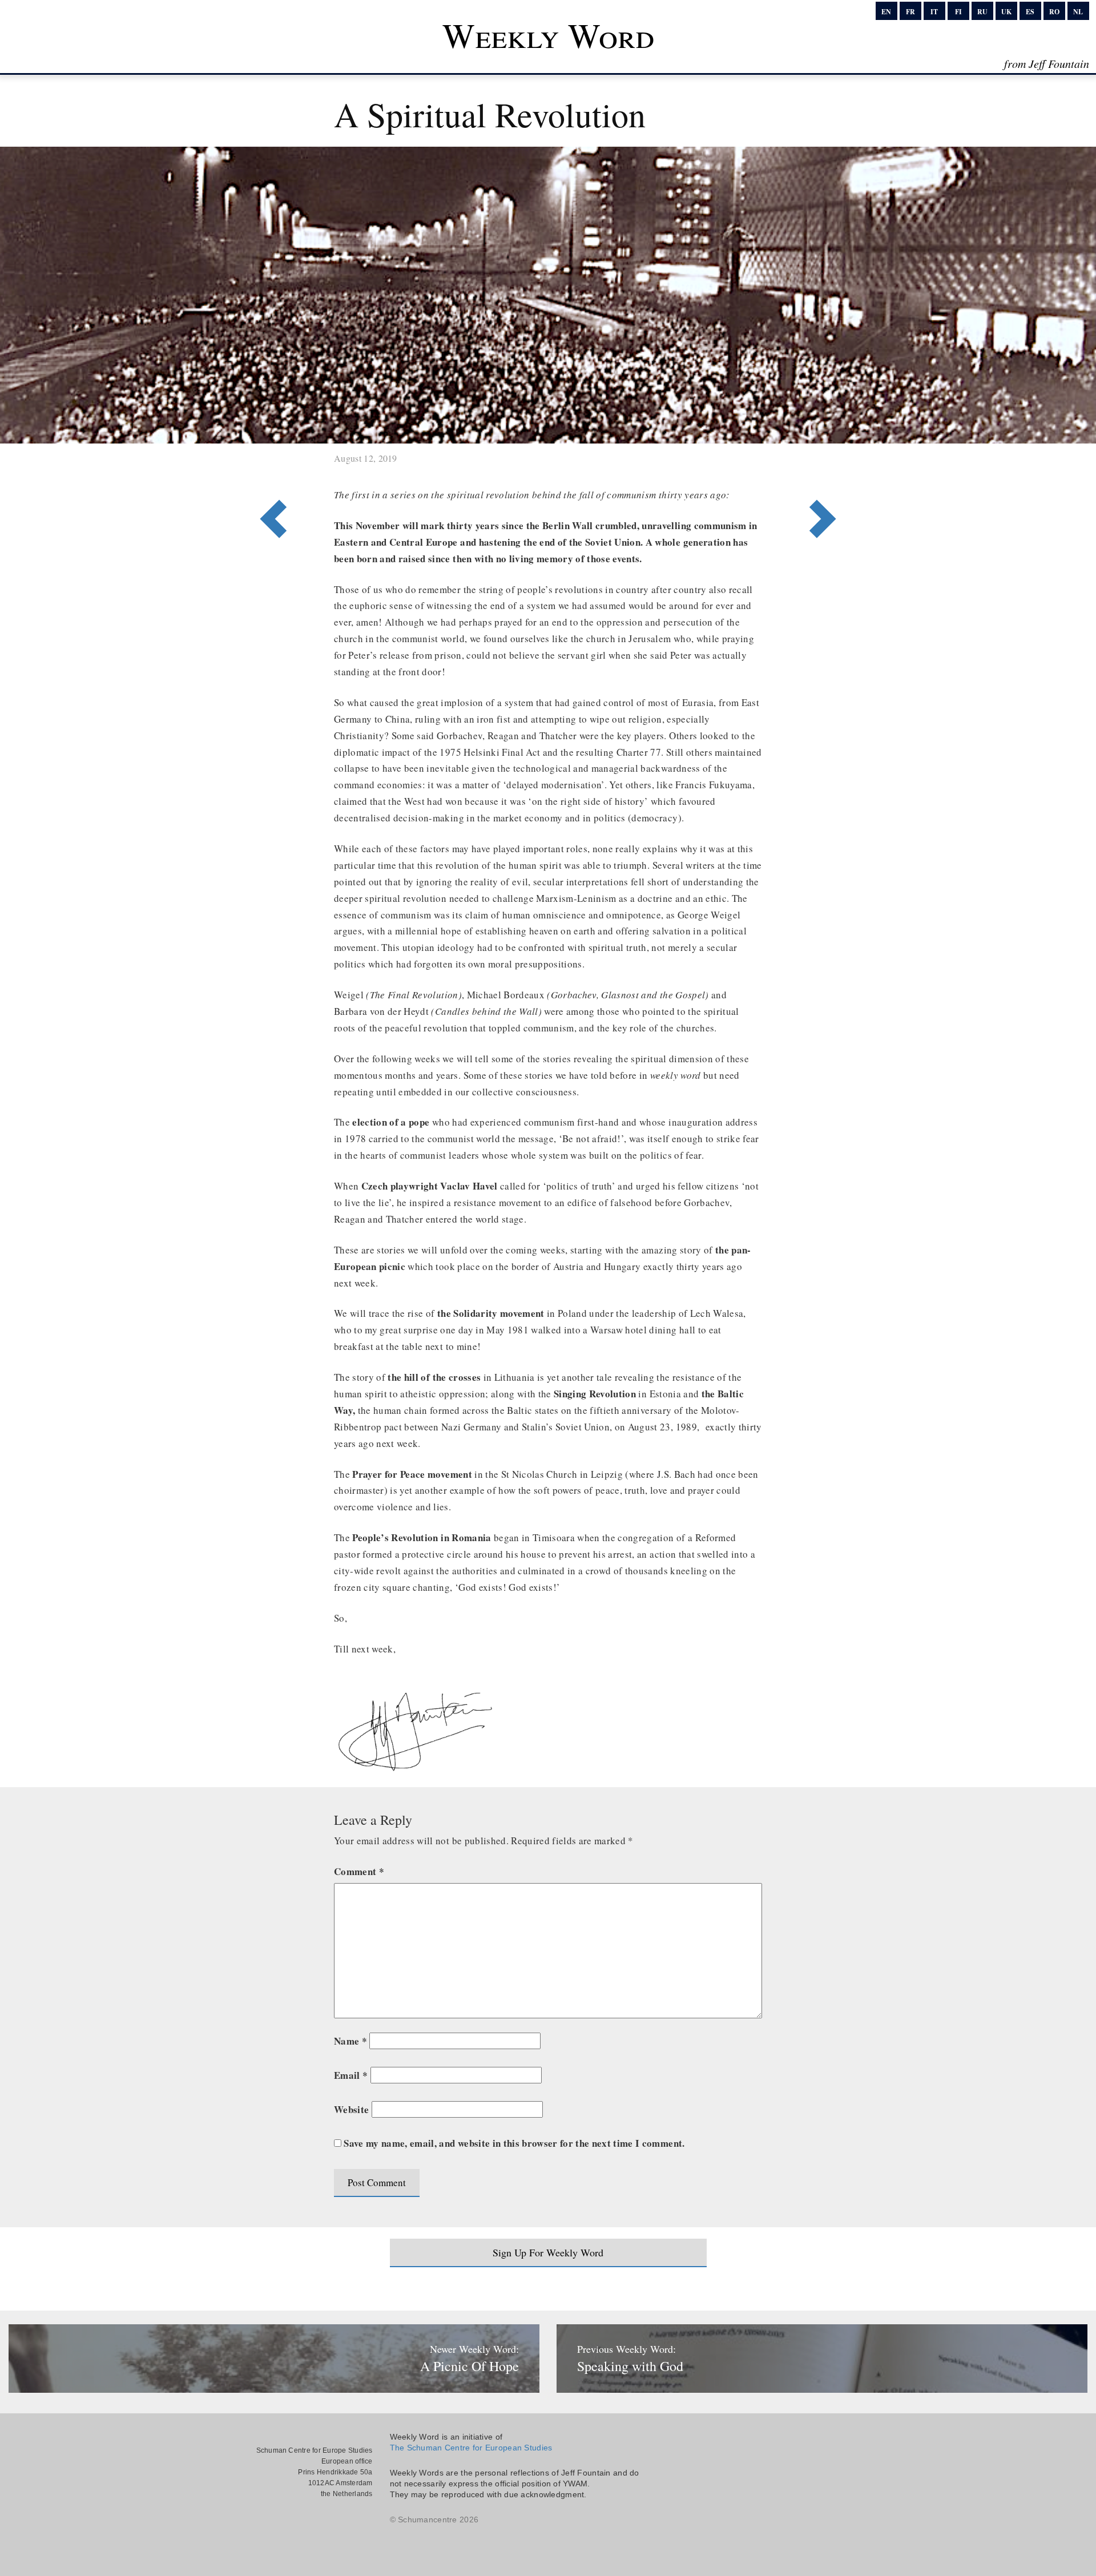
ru (982, 12)
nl (1078, 12)
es (1030, 12)
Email (351, 2075)
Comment (359, 1871)
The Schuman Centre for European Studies (471, 2448)
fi (958, 12)
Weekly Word (548, 35)
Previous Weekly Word (826, 472)
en (886, 12)
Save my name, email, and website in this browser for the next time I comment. (514, 2143)
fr (910, 12)
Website (351, 2109)
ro (1054, 12)
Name (350, 2041)
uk (1006, 12)
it (934, 12)
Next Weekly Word (270, 472)
